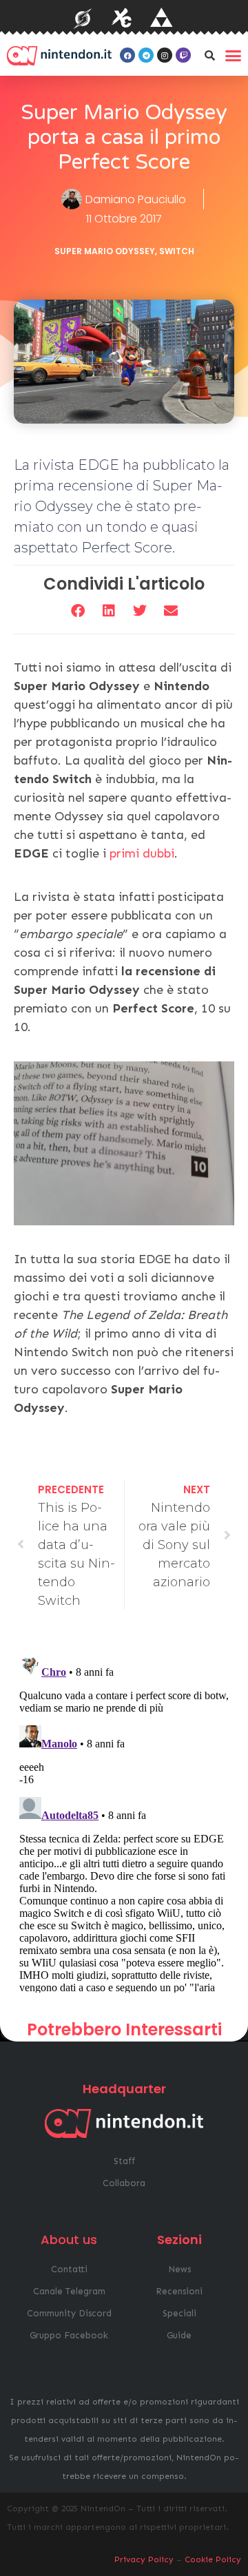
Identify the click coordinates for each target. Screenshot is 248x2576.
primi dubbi (142, 853)
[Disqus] (124, 1820)
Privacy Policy (144, 2559)
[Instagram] (165, 55)
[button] (209, 55)
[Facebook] (127, 55)
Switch (177, 251)
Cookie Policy (213, 2559)
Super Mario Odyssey (105, 251)
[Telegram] (146, 55)
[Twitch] (183, 55)
